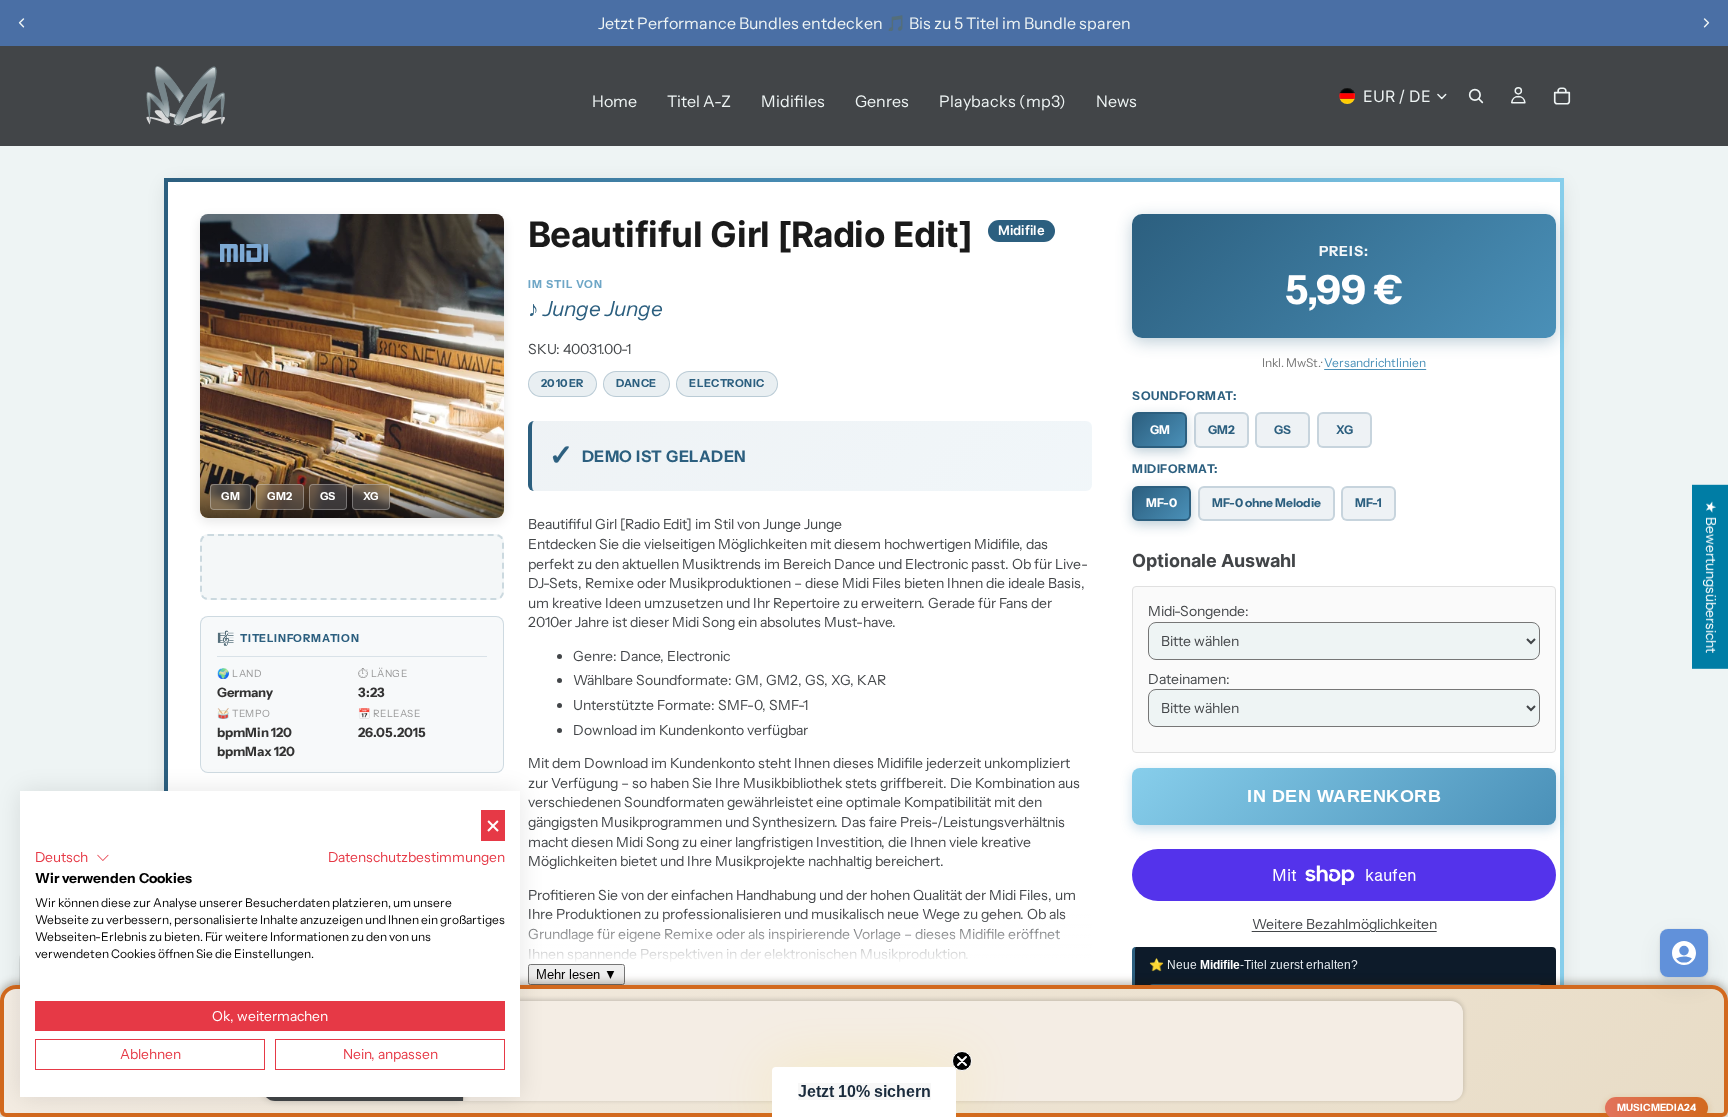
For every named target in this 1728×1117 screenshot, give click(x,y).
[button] (864, 1092)
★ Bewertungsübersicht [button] (1711, 576)
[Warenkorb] (1562, 96)
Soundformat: (1184, 395)
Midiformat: (1175, 468)
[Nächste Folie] (1706, 23)
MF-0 (1161, 502)
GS (1282, 429)
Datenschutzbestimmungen (416, 857)
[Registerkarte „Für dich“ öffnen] (1684, 953)
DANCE (636, 383)
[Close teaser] (962, 1061)
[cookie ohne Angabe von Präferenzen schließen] (493, 825)
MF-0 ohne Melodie (1266, 502)
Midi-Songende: (1198, 611)
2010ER (562, 383)
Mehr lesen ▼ (576, 974)
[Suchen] (1476, 96)
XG (1344, 429)
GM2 (1221, 429)
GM (1160, 429)
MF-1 (1368, 502)
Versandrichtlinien (1375, 362)
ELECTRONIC (727, 383)
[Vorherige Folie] (22, 23)
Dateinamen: (1189, 679)
